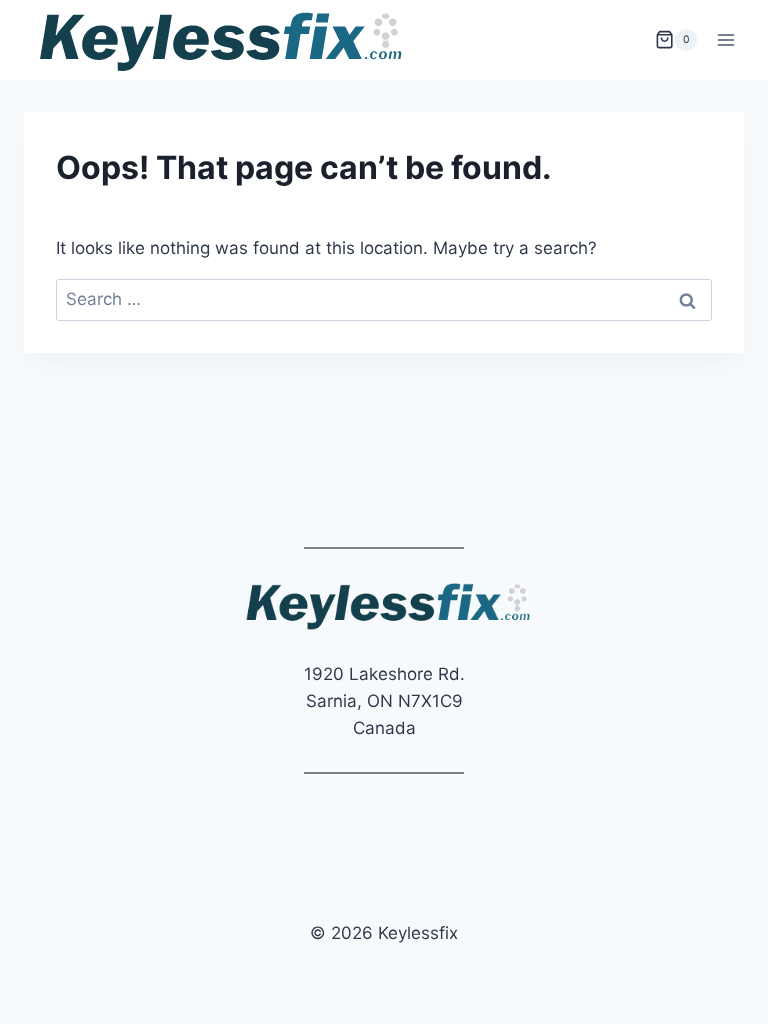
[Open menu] (725, 39)
